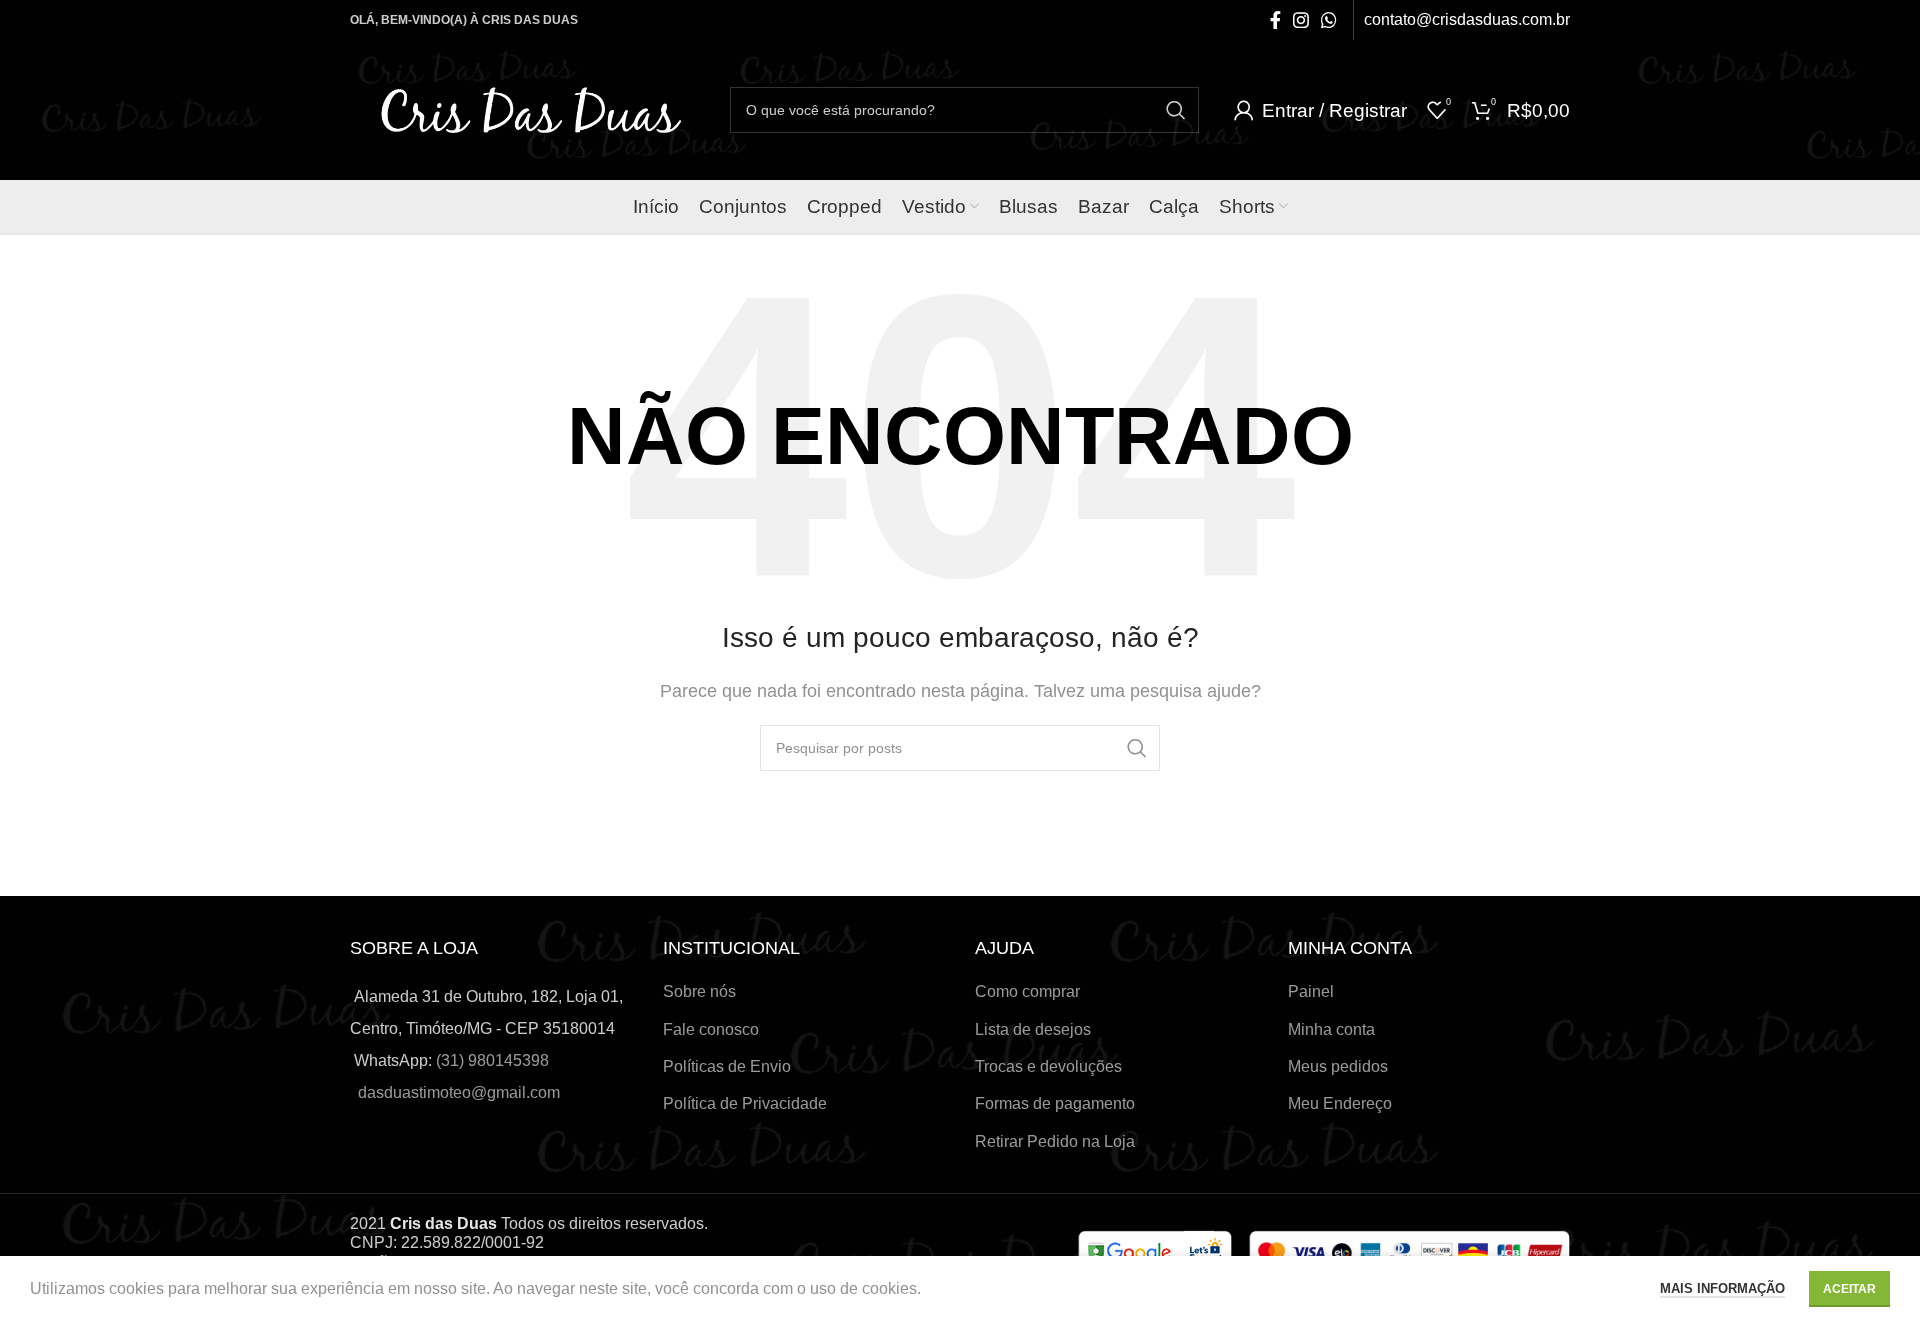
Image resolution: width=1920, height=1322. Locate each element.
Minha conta (1331, 1029)
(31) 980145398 (492, 1060)
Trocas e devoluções (1048, 1066)
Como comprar (1027, 991)
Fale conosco (711, 1029)
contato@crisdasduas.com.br (1467, 19)
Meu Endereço (1340, 1103)
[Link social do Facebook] (1275, 20)
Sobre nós (699, 991)
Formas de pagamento (1055, 1103)
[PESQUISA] (1176, 110)
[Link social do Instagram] (1301, 20)
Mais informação (1722, 1288)
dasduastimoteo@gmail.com (459, 1092)
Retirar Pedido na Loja (1055, 1141)
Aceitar (1849, 1289)
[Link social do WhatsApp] (1329, 20)
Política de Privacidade (745, 1103)
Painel (1311, 991)
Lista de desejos (1033, 1029)
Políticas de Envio (727, 1066)
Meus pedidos (1338, 1066)
